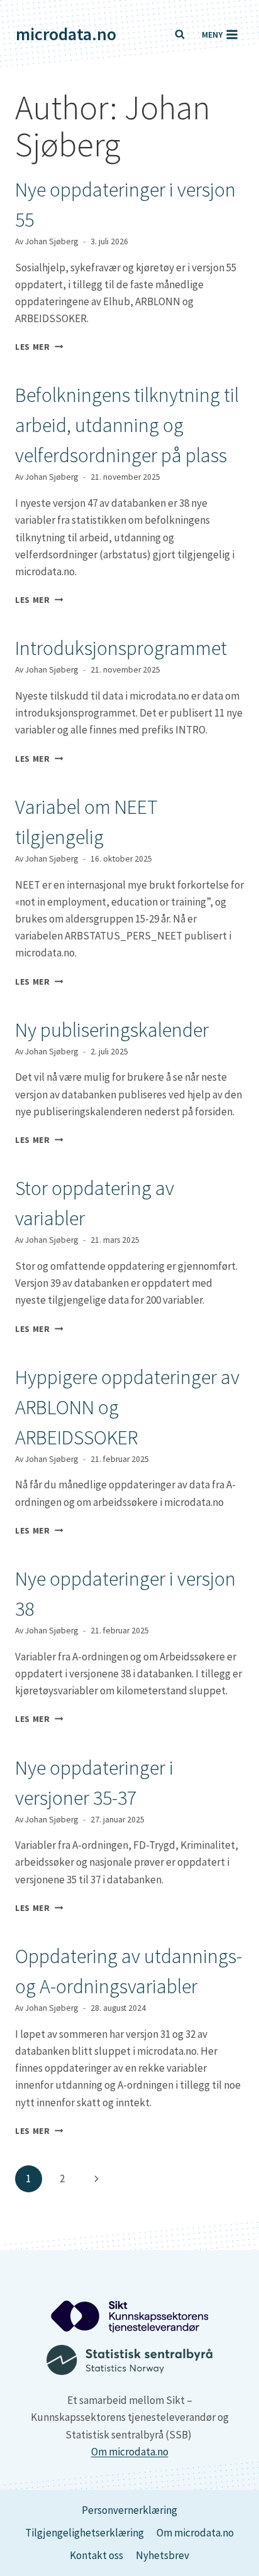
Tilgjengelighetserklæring (85, 2533)
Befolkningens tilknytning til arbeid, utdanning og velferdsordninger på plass (127, 425)
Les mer (39, 347)
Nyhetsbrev (163, 2555)
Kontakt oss (96, 2555)
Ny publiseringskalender (112, 1030)
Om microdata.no (130, 2452)
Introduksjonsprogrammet (121, 648)
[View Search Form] (180, 35)
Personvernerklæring (129, 2510)
